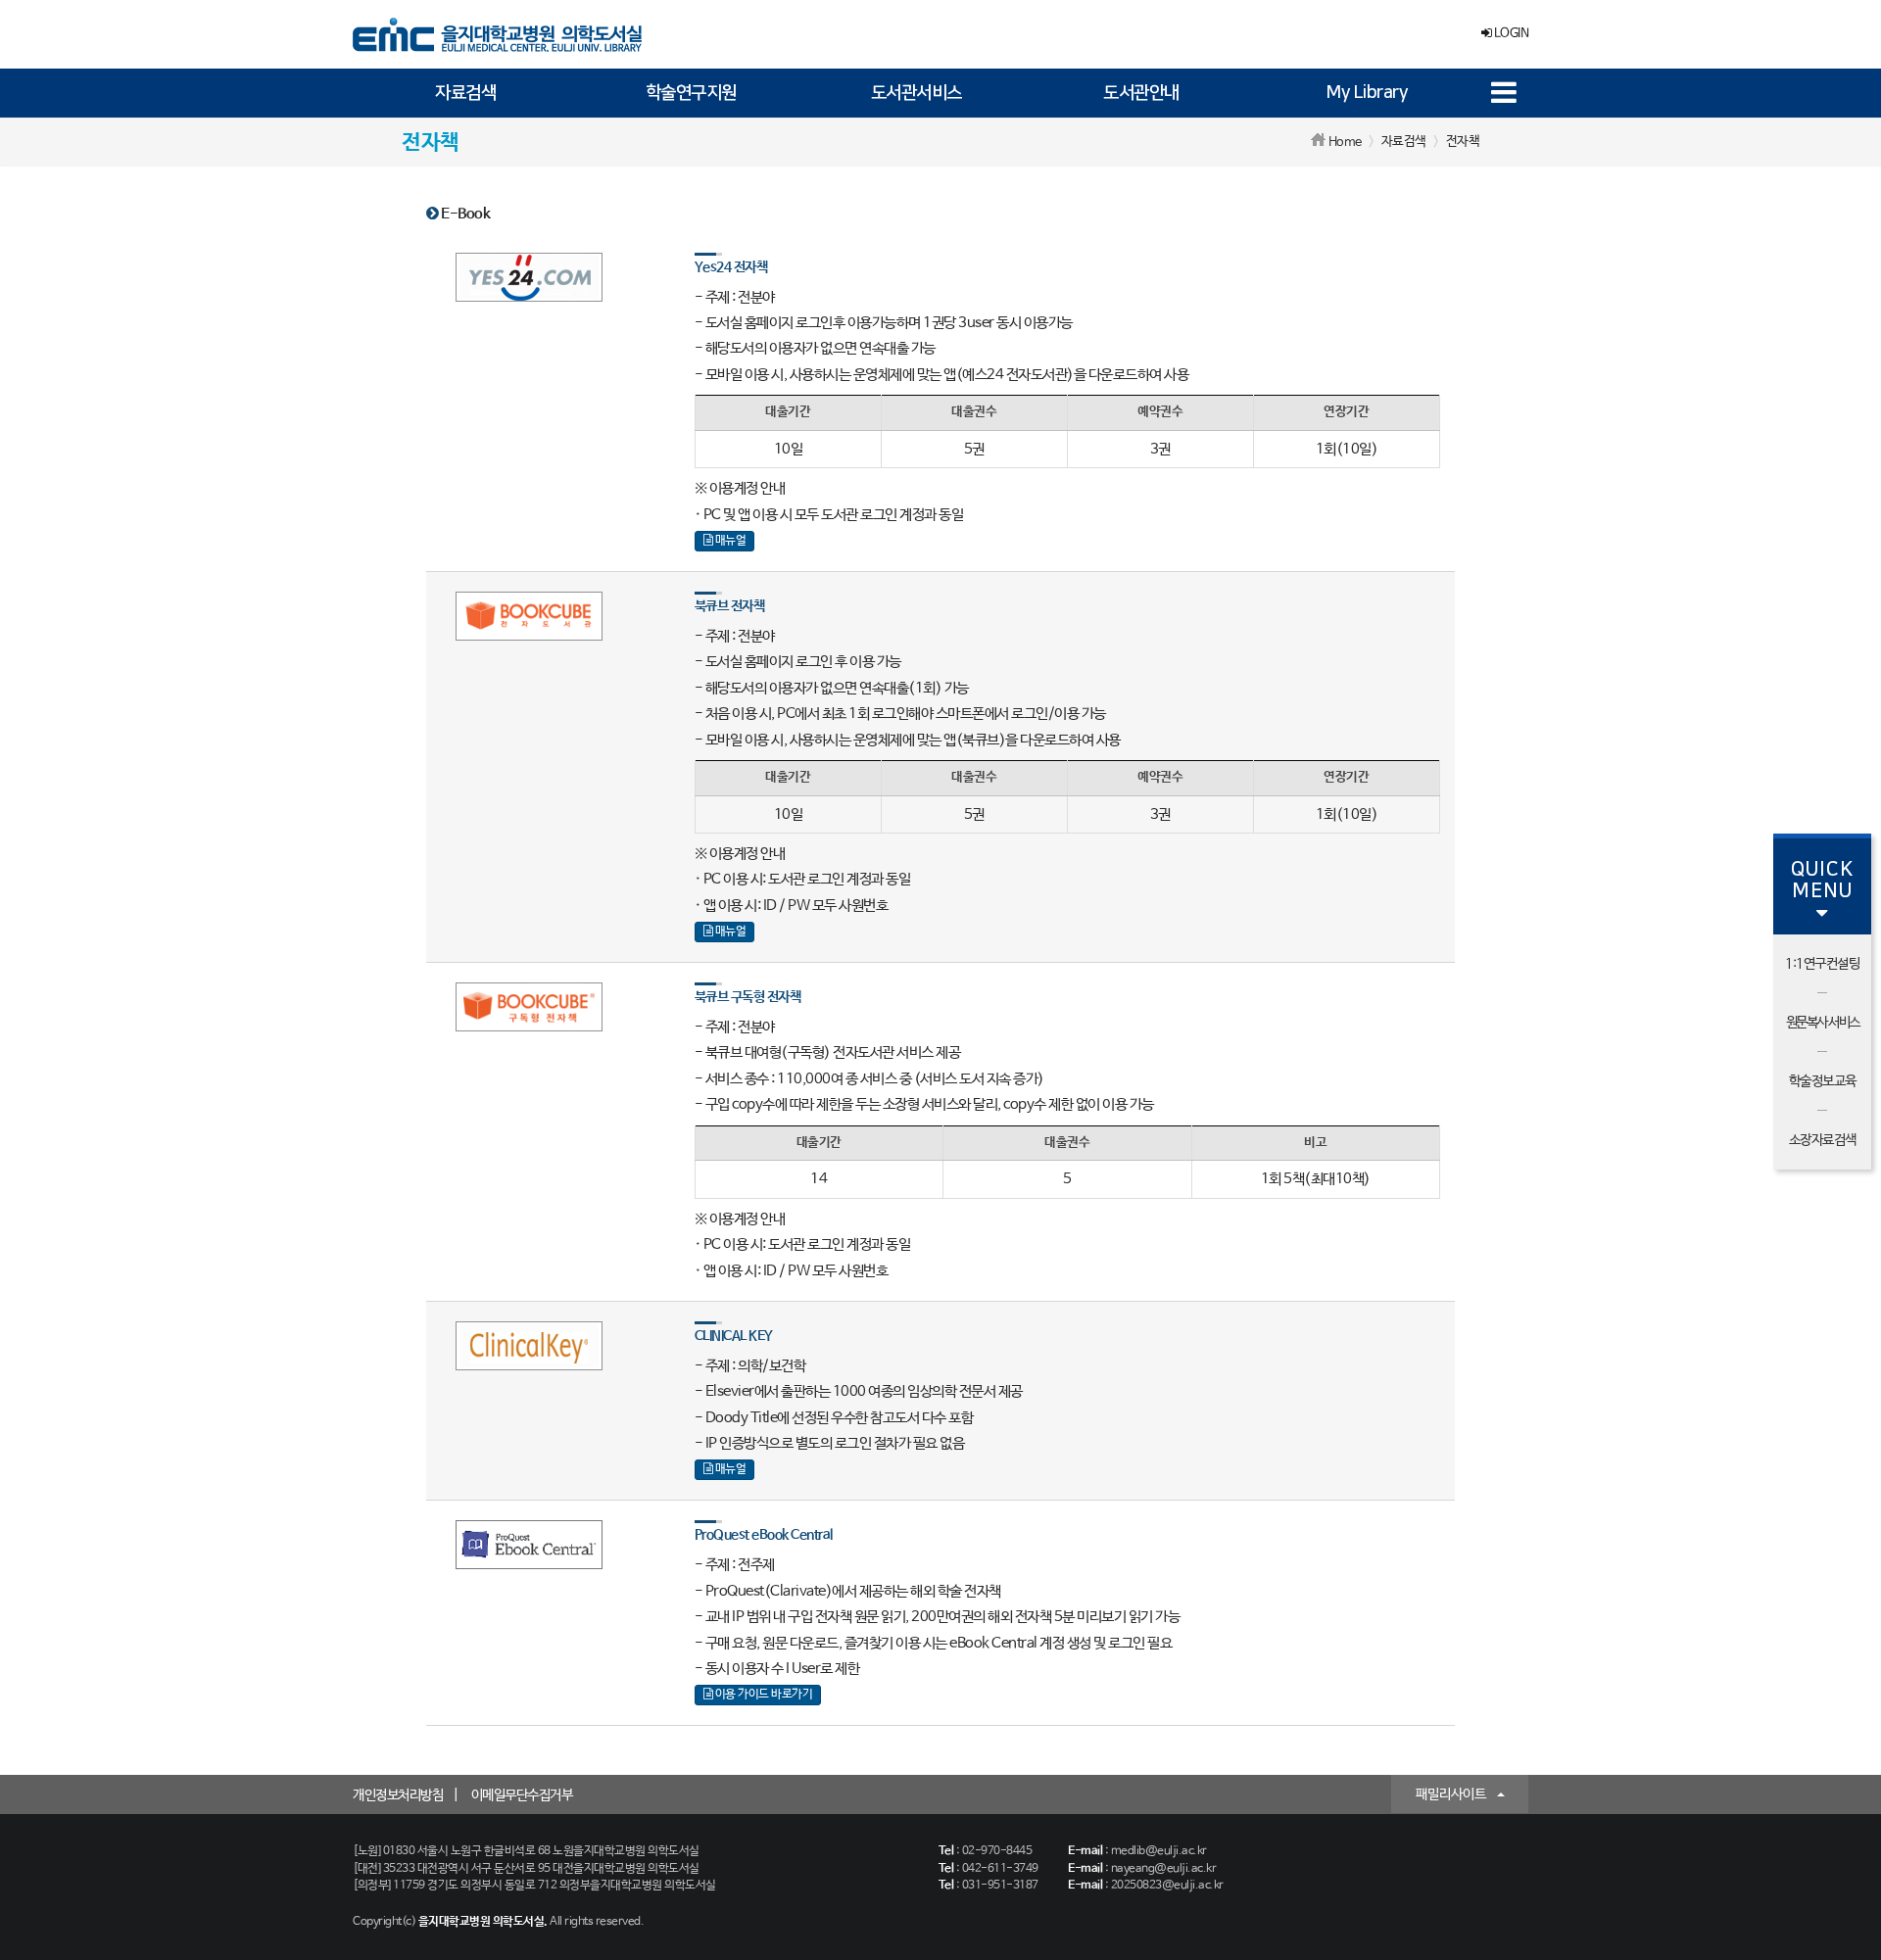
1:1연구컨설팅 (1822, 964)
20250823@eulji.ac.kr (1167, 1886)
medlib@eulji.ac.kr (1159, 1851)
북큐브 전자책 (730, 606)
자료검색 (465, 93)
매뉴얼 (729, 541)
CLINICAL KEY (734, 1336)
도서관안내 (1141, 93)
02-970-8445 (997, 1851)
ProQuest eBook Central (764, 1535)
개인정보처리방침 (398, 1795)
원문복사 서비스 (1823, 1023)
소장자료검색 (1823, 1140)
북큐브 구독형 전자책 (748, 997)
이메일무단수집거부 (522, 1795)
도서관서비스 (916, 93)
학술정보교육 (1823, 1081)
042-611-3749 (1000, 1869)
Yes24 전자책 (731, 267)
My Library (1367, 93)
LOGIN (1510, 34)
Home (1345, 143)
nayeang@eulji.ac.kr (1164, 1869)
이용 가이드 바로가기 (762, 1695)
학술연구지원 (691, 93)
